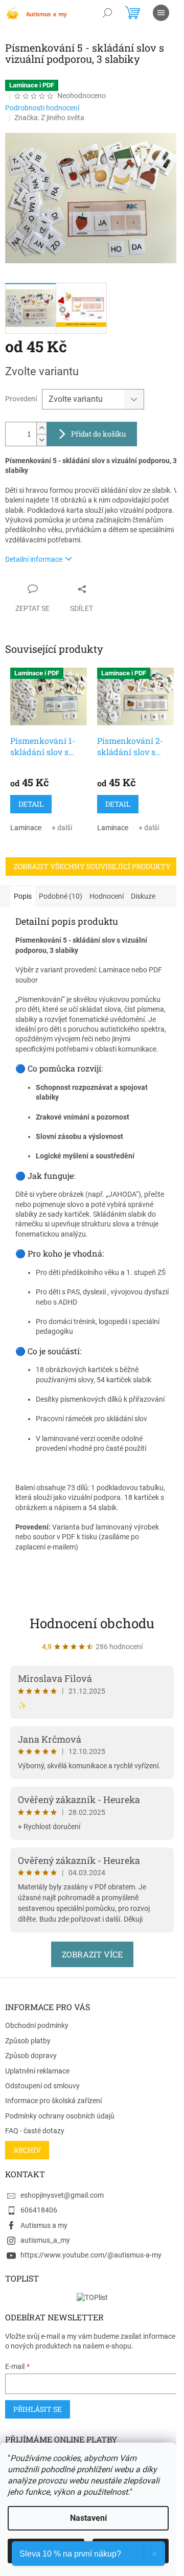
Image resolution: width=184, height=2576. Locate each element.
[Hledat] (107, 13)
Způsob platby (28, 2041)
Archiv (27, 2150)
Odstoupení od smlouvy (42, 2086)
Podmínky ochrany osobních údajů (60, 2116)
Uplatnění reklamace (37, 2071)
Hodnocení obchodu (92, 1623)
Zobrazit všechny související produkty (92, 866)
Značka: (49, 118)
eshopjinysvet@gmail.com (62, 2195)
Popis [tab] (23, 896)
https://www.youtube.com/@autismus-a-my (91, 2255)
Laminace (26, 828)
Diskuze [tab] (143, 896)
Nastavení (88, 2518)
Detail (31, 804)
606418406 (39, 2210)
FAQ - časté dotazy (35, 2131)
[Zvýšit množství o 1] (41, 428)
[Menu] (161, 13)
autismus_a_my (45, 2240)
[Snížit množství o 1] (41, 440)
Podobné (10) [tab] (61, 896)
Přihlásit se (38, 2409)
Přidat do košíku (99, 434)
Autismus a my (44, 2225)
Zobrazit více (92, 1954)
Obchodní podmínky (37, 2025)
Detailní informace (34, 559)
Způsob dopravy (31, 2056)
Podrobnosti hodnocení (42, 108)
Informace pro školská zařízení (53, 2101)
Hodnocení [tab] (107, 896)
